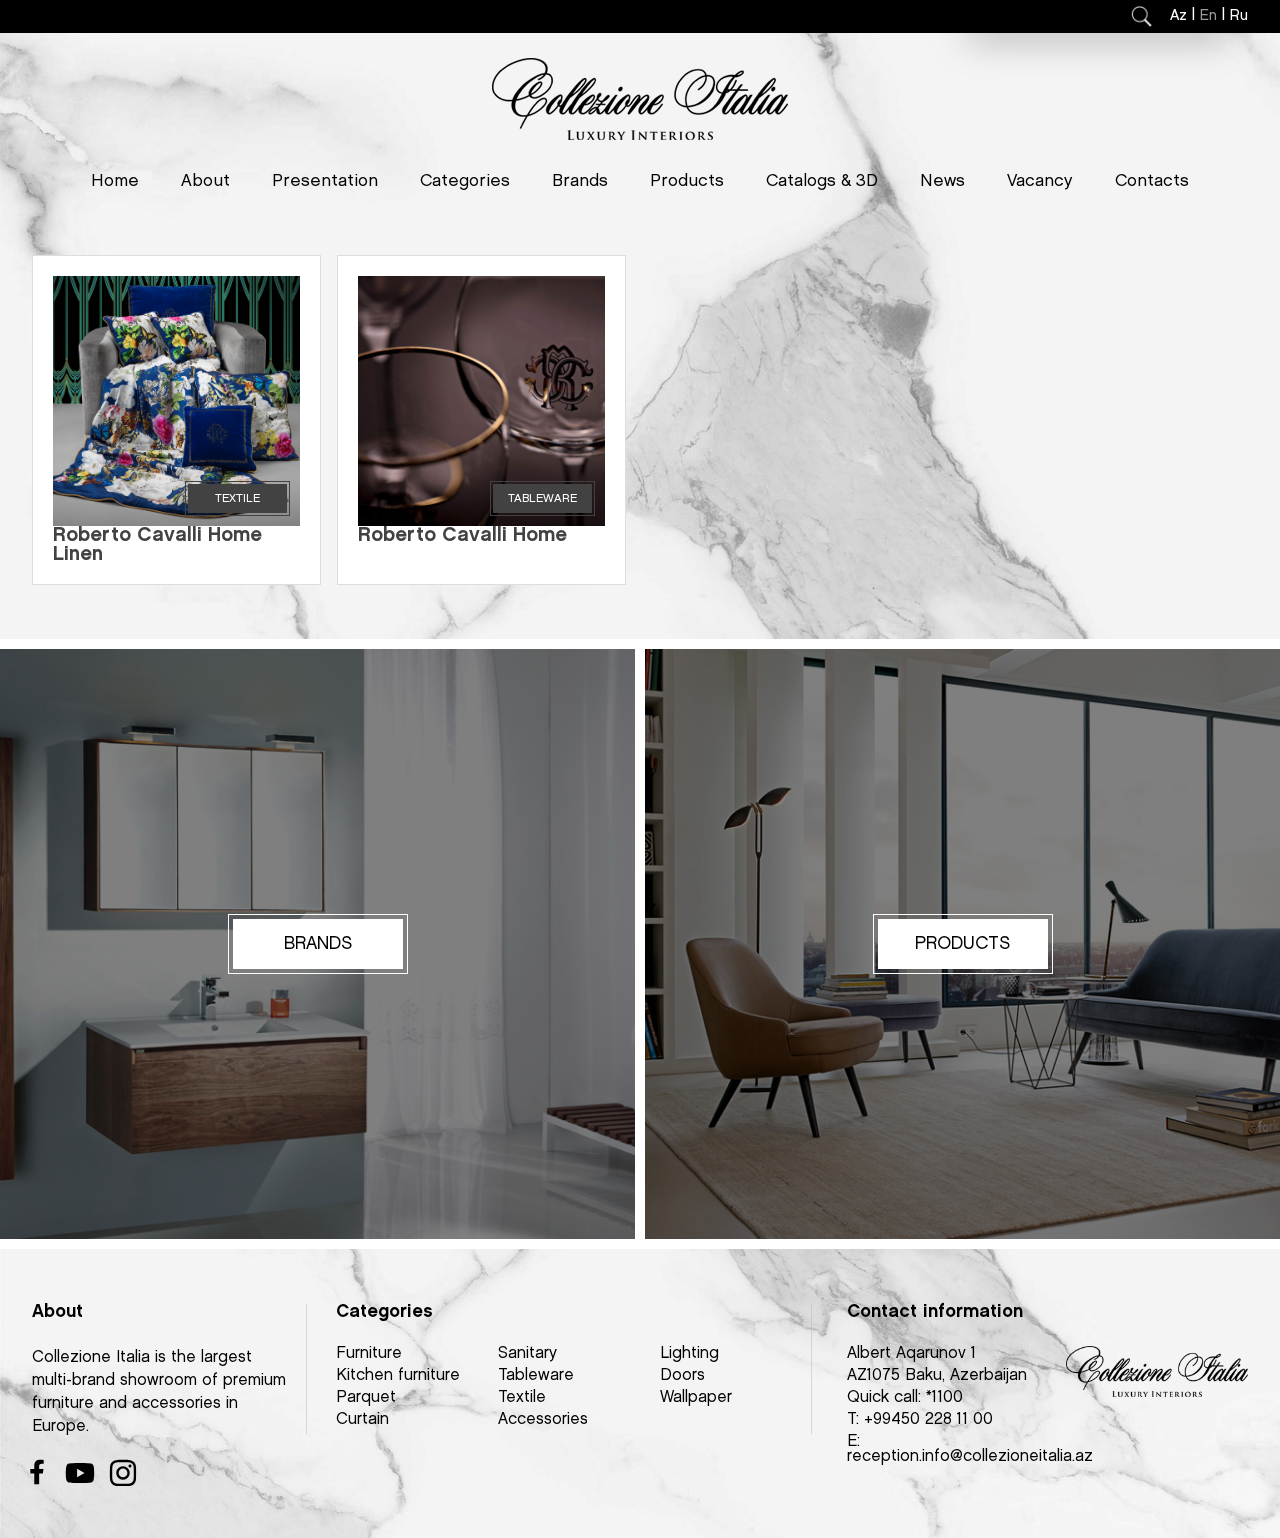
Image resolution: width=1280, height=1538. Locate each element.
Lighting (689, 1353)
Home (115, 181)
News (942, 181)
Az (1178, 16)
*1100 (944, 1397)
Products (687, 181)
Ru (1239, 16)
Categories (465, 181)
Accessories (543, 1419)
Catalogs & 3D (822, 181)
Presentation (325, 181)
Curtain (362, 1419)
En (1208, 16)
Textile (522, 1397)
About (205, 181)
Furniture (369, 1353)
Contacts (1152, 181)
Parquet (366, 1397)
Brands (580, 181)
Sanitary (527, 1353)
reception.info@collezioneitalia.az (970, 1456)
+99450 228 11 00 (928, 1419)
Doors (682, 1375)
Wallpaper (696, 1397)
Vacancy (1040, 181)
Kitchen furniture (398, 1375)
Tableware (536, 1375)
